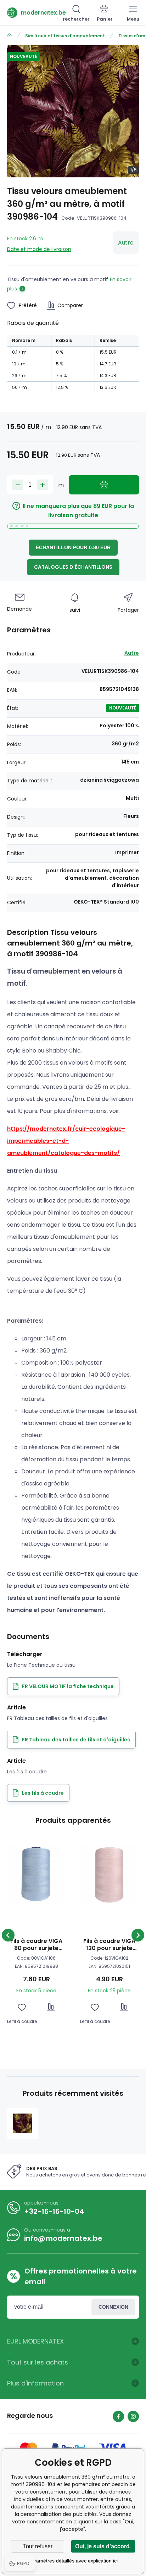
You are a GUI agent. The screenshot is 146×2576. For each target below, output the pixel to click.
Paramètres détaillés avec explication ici (73, 2561)
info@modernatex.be (63, 2238)
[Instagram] (133, 2416)
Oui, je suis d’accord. (103, 2546)
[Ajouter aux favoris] (22, 2007)
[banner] (35, 12)
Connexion (113, 2307)
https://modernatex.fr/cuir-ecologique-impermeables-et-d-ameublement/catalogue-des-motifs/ (66, 1141)
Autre (126, 243)
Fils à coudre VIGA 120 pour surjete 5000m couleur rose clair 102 (109, 1945)
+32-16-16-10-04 (54, 2211)
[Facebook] (118, 2416)
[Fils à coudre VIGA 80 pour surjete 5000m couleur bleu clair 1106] (36, 1875)
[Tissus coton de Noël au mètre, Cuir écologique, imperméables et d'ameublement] (9, 36)
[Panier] (105, 14)
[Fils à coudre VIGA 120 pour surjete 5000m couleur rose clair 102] (109, 1875)
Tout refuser (38, 2546)
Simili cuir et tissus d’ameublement (65, 36)
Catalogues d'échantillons (73, 567)
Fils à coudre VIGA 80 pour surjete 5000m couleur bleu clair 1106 (36, 1945)
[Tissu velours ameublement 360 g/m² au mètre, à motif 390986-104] (23, 2124)
